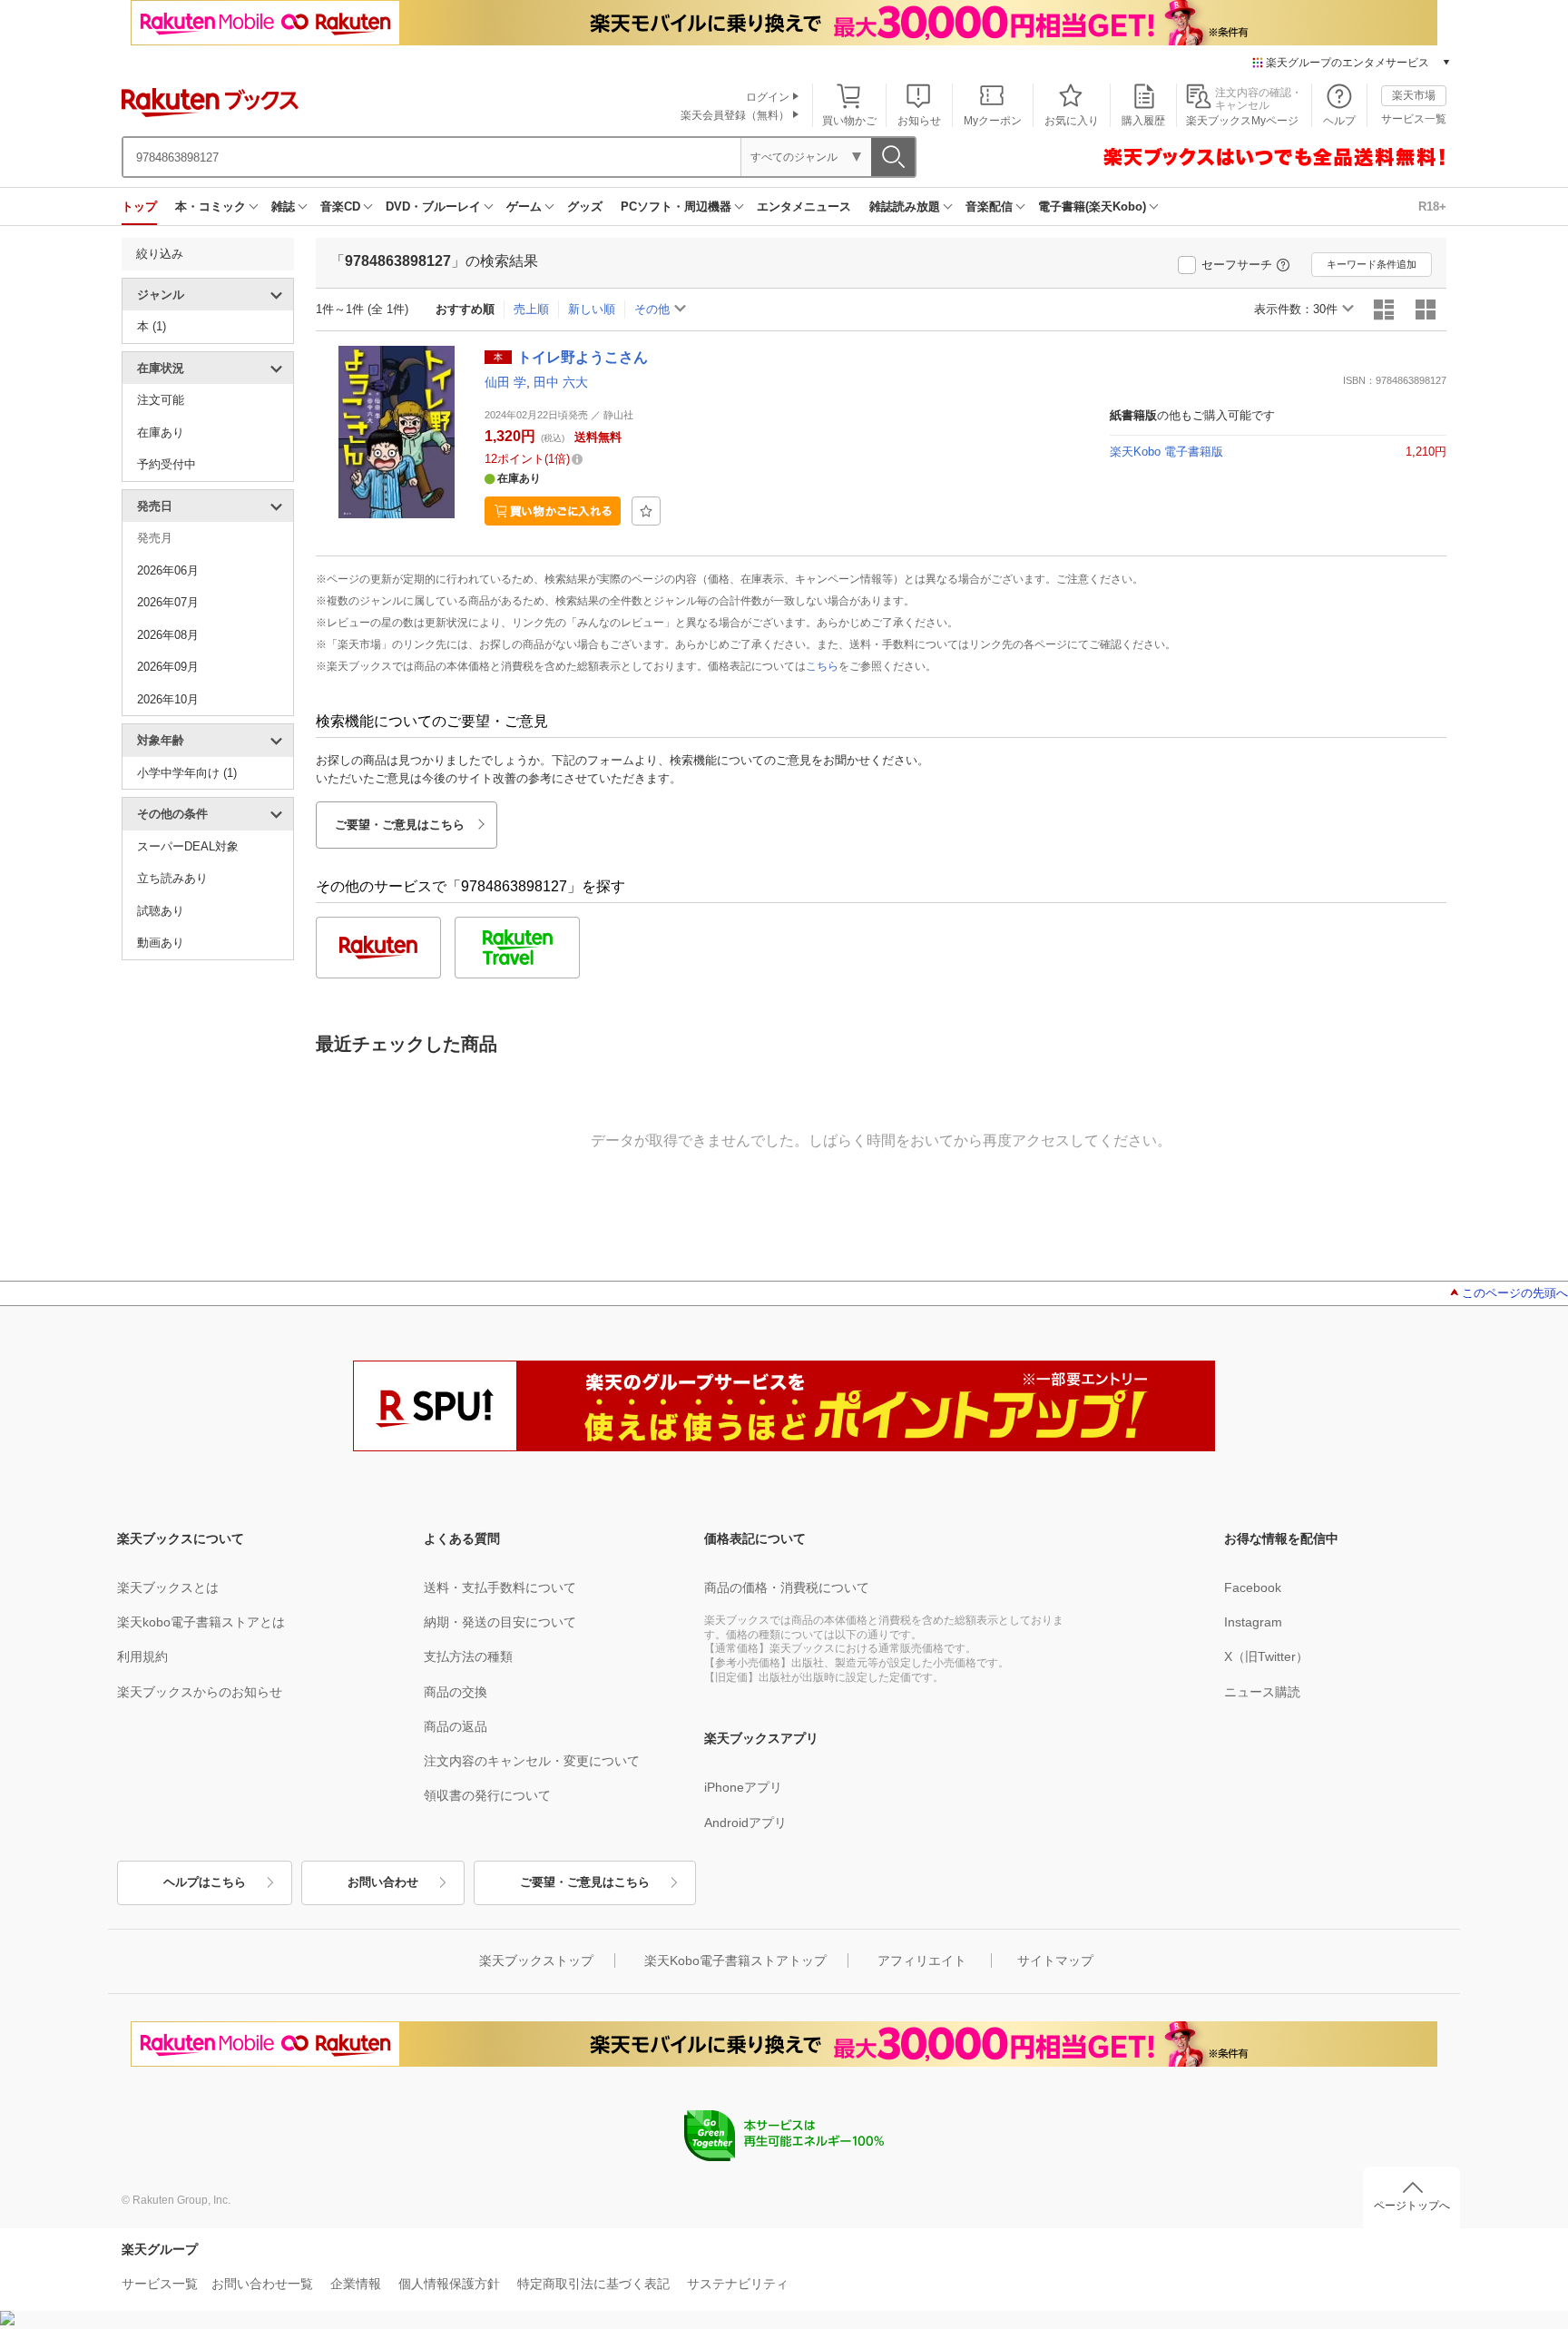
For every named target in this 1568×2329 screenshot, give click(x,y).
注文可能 (161, 400)
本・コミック (211, 206)
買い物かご (849, 121)
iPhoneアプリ (743, 1787)
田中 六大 (561, 382)
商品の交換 (456, 1692)
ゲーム (524, 206)
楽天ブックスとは (168, 1587)
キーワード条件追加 (1372, 264)
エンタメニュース (804, 206)
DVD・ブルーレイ (433, 206)
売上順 (531, 309)
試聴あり (161, 911)
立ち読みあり (172, 878)
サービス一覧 (1414, 119)
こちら (822, 666)
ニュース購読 (1262, 1692)
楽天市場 (1414, 95)
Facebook (1253, 1587)
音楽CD (340, 206)
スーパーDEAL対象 (188, 846)
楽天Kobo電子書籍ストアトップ (735, 1960)
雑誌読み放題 (905, 206)
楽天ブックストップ (536, 1960)
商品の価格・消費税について (787, 1587)
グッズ (585, 206)
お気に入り (1072, 121)
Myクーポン (993, 121)
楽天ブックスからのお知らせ (200, 1692)
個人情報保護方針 (449, 2284)
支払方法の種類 (468, 1656)
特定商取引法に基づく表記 (593, 2284)
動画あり (161, 943)
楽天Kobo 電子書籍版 (1166, 452)
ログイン (768, 97)
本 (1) (152, 326)
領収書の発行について (487, 1795)
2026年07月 (168, 602)
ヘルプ (1339, 121)
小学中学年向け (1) (187, 773)
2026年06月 (168, 570)
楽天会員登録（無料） (735, 115)
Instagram (1253, 1622)
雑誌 (283, 206)
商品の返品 (456, 1726)
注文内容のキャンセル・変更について (532, 1761)
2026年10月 (168, 699)
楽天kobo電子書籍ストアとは (201, 1622)
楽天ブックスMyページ (1242, 121)
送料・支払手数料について (500, 1587)
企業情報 (356, 2284)
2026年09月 (168, 667)
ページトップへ (1412, 2206)
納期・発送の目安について (500, 1622)
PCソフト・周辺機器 (676, 206)
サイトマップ (1055, 1960)
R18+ (1432, 206)
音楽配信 (989, 206)
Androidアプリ (745, 1823)
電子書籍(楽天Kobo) (1092, 206)
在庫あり (161, 432)
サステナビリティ (738, 2284)
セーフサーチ (1237, 265)
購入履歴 (1143, 121)
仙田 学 (505, 382)
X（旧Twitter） (1266, 1656)
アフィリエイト (922, 1960)
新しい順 (592, 309)
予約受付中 (167, 464)
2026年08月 (168, 635)
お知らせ (919, 121)
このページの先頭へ (1515, 1293)
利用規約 (142, 1656)
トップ (139, 206)
